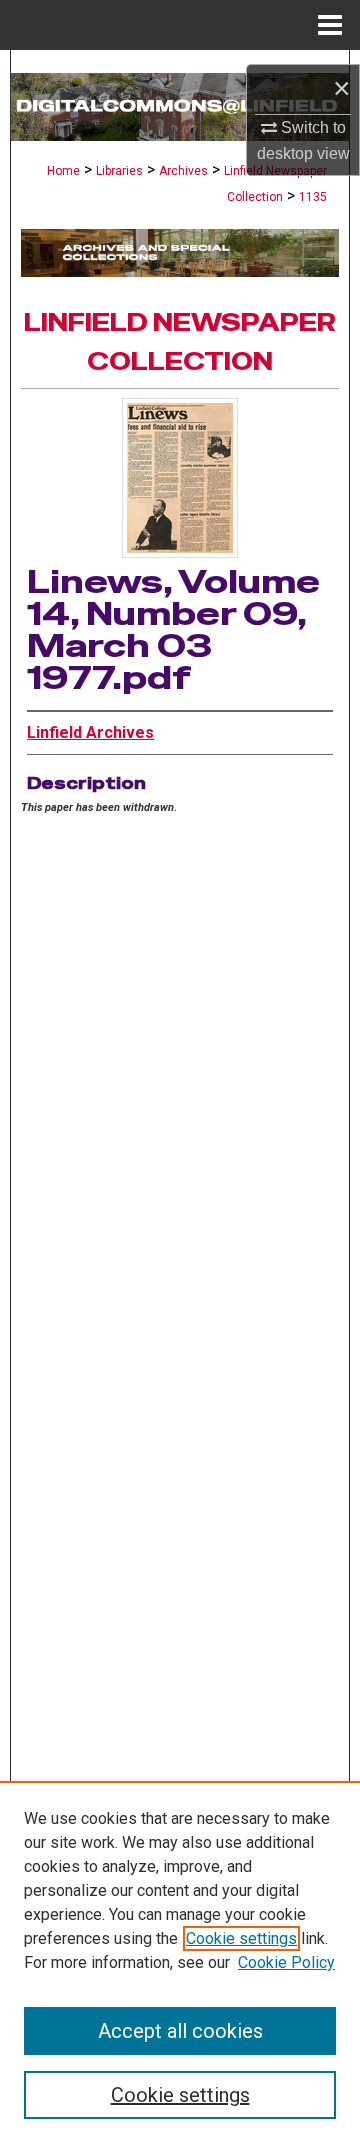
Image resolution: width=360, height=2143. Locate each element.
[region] (180, 1962)
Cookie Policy (286, 1962)
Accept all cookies (180, 2031)
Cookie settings (241, 1938)
